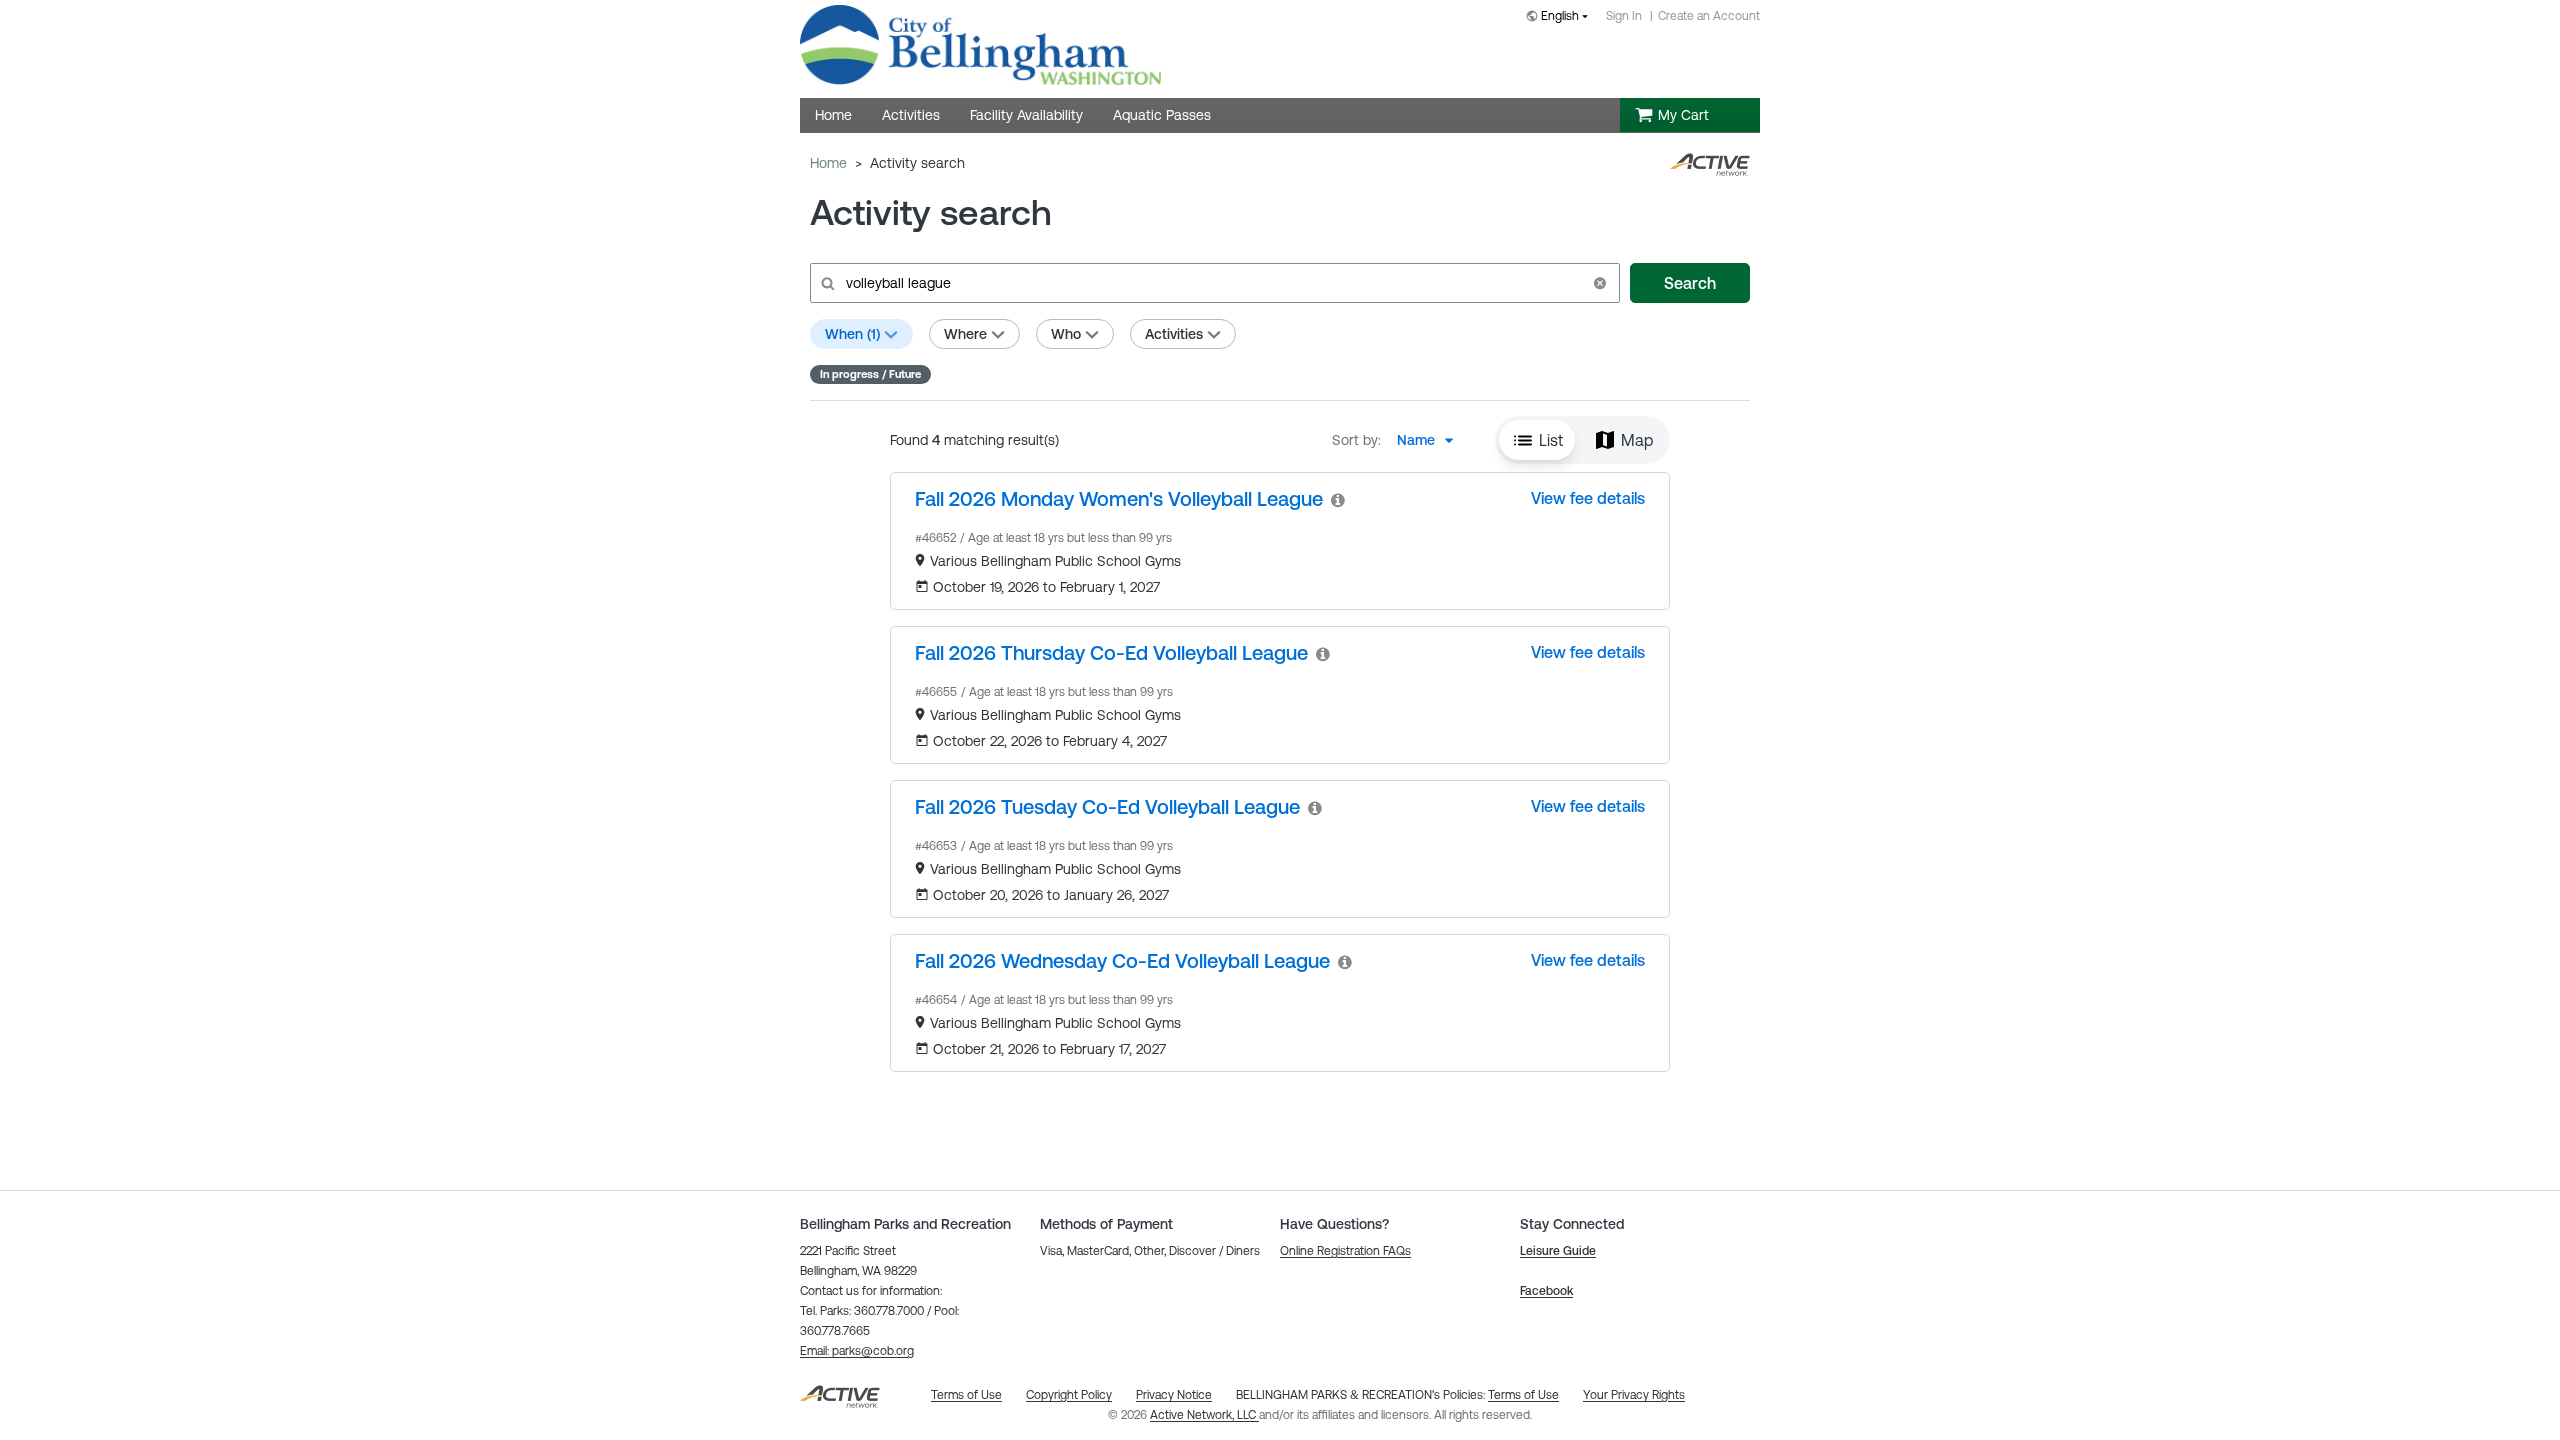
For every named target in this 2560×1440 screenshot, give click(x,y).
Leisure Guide (1558, 1251)
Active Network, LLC (1204, 1415)
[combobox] (1561, 17)
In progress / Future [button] (870, 374)
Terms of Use (1523, 1395)
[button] (1600, 283)
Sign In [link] (1624, 16)
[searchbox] (1213, 283)
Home (828, 163)
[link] (1119, 498)
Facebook (1546, 1291)
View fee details (1588, 498)
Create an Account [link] (1709, 16)
